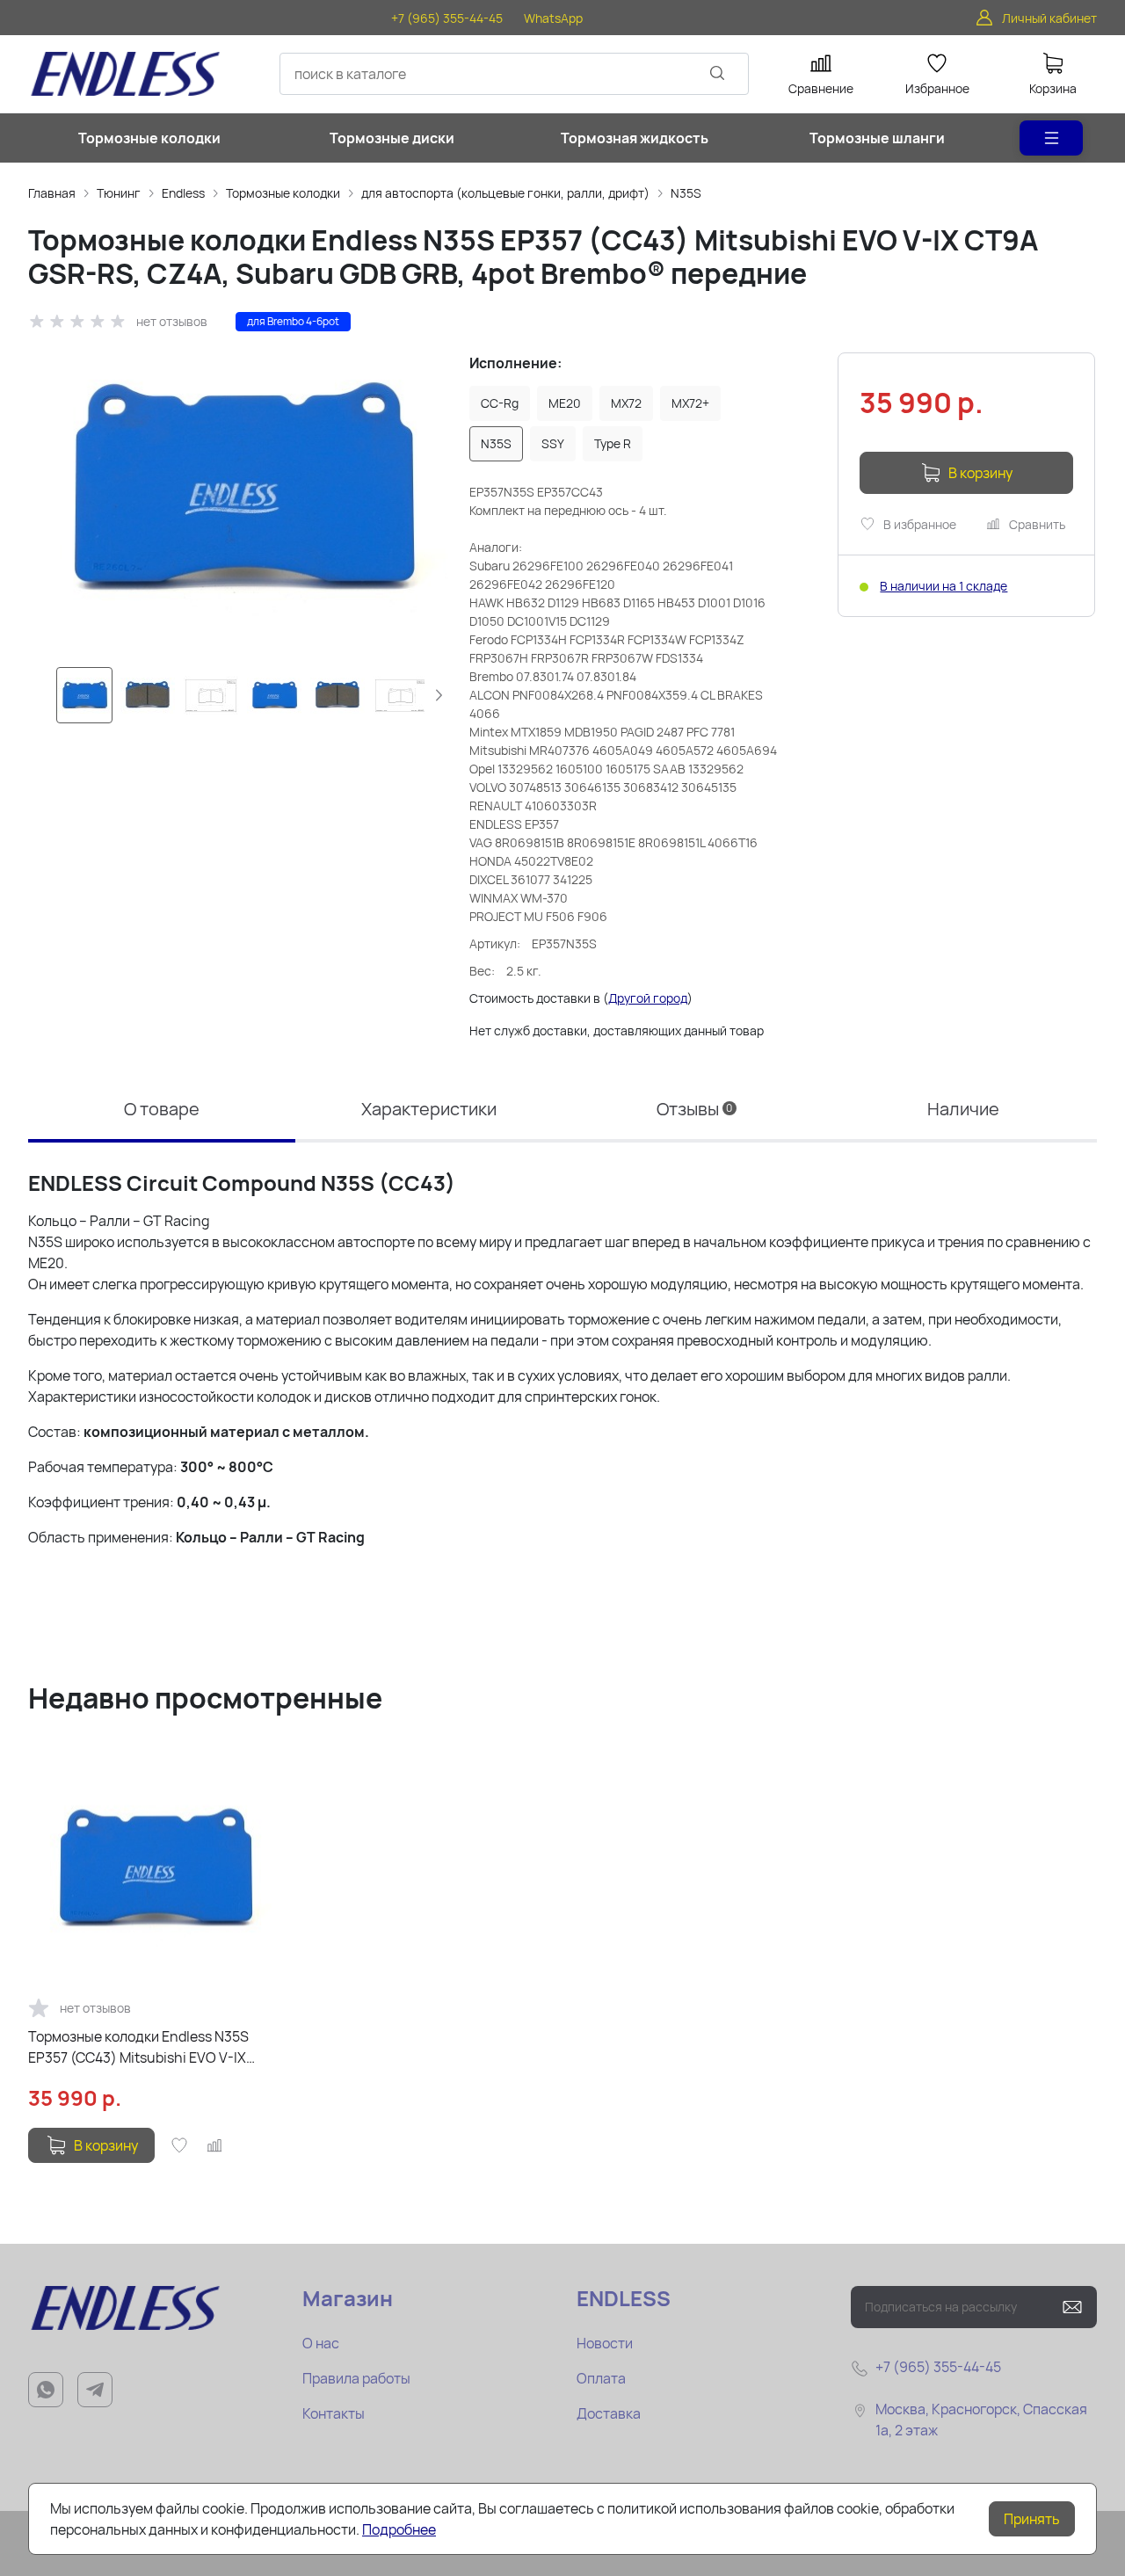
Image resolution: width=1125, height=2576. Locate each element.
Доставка (609, 2413)
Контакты (334, 2413)
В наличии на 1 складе (944, 586)
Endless (183, 193)
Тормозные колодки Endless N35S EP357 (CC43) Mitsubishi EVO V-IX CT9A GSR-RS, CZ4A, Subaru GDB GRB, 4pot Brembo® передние (152, 2047)
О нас (321, 2343)
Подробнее (399, 2529)
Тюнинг (119, 193)
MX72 (626, 403)
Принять (1032, 2519)
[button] (439, 695)
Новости (605, 2343)
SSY (553, 443)
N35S (686, 193)
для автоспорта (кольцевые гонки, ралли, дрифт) (505, 193)
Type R (613, 443)
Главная (52, 193)
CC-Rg (500, 403)
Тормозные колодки (283, 193)
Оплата (601, 2378)
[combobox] (514, 74)
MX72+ (690, 403)
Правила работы (356, 2378)
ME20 (565, 403)
